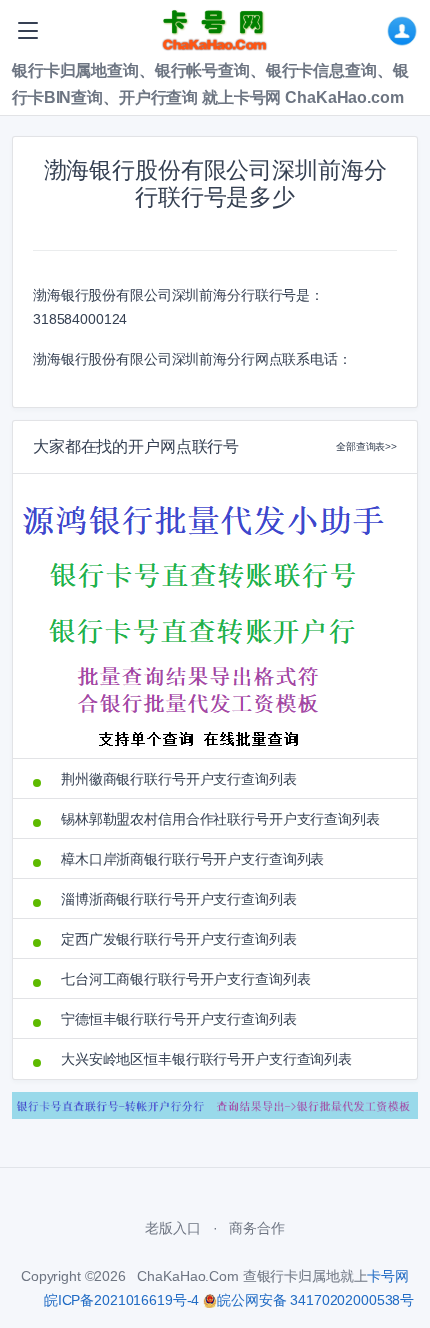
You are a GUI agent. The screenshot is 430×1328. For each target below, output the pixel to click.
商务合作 (256, 1228)
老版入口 (172, 1228)
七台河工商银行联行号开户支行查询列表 (185, 979)
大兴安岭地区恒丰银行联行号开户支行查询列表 (206, 1059)
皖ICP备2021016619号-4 (121, 1300)
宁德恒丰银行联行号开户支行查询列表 (179, 1019)
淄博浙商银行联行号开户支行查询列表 (179, 899)
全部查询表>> (366, 446)
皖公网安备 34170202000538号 (315, 1300)
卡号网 (388, 1276)
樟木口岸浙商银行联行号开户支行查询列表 (192, 859)
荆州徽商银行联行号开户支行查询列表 (179, 779)
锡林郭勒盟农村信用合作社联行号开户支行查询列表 (220, 819)
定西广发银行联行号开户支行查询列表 (179, 939)
